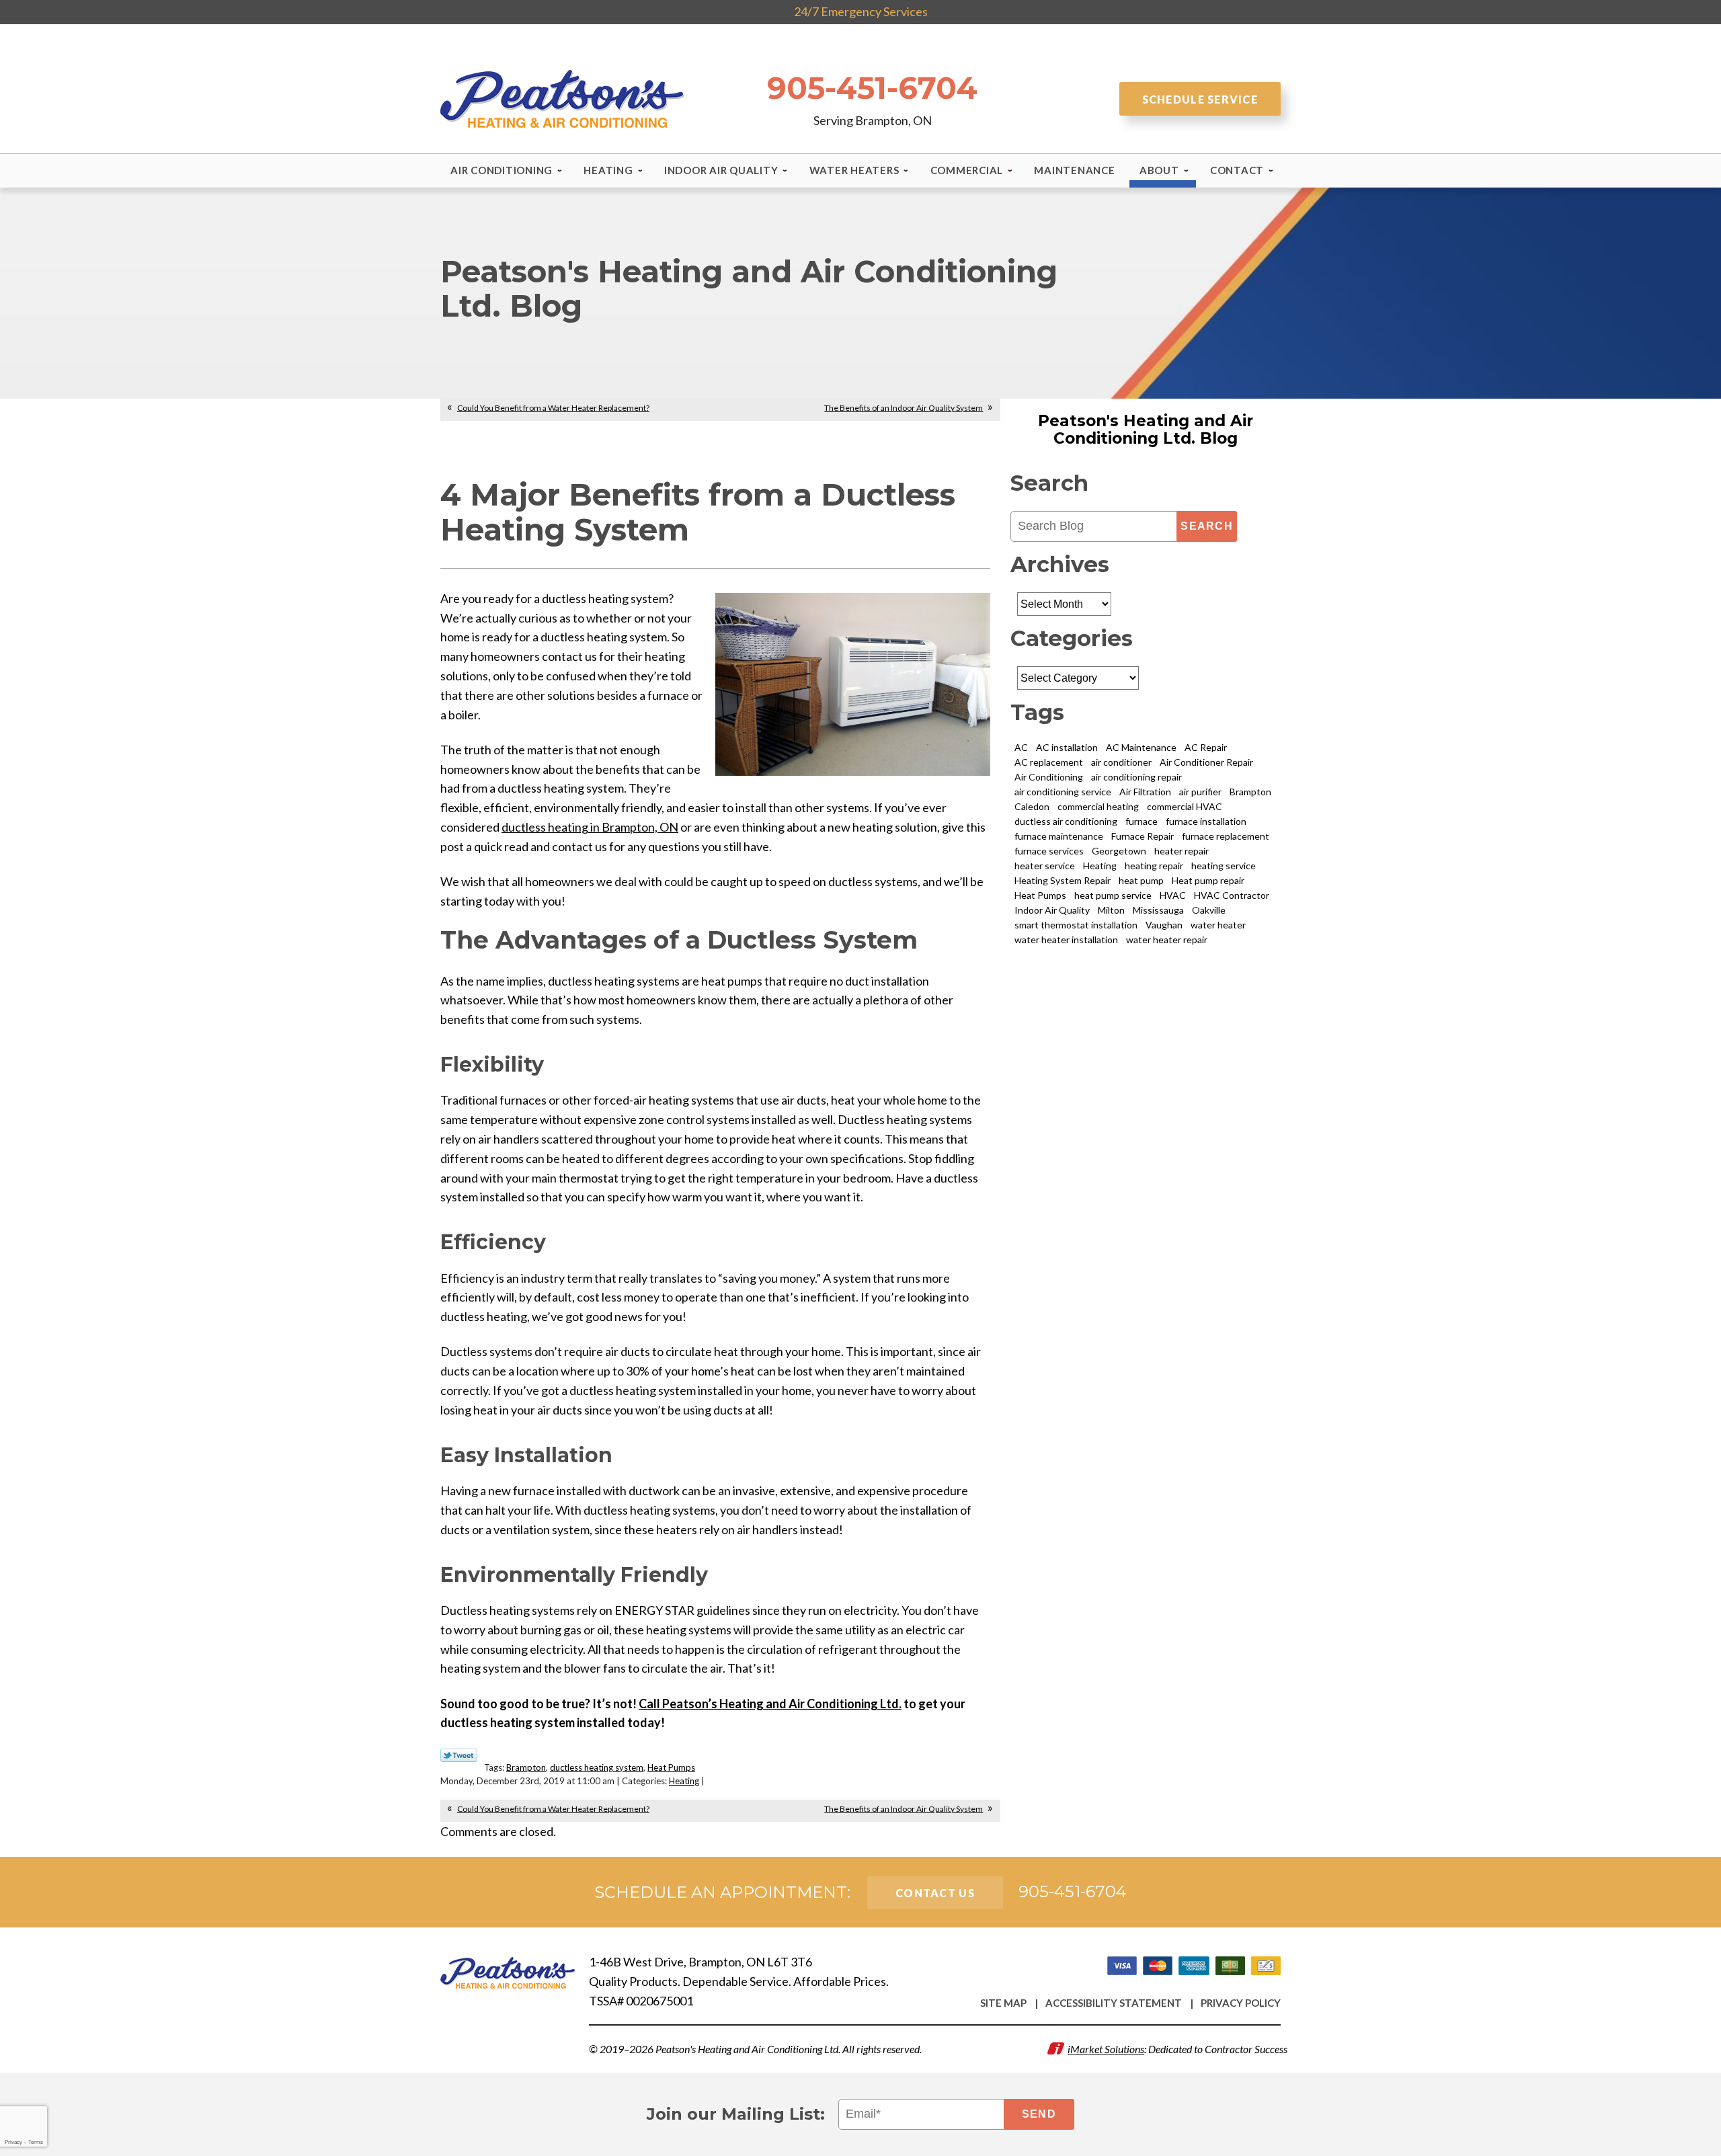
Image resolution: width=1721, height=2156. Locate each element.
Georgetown (1119, 851)
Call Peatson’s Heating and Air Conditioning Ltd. (770, 1704)
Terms (36, 2142)
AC (1021, 747)
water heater (1218, 925)
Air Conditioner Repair (1206, 762)
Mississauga (1158, 910)
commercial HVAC (1185, 806)
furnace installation (1206, 821)
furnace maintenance (1059, 836)
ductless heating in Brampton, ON (590, 827)
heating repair (1154, 866)
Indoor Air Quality (1052, 910)
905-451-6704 (872, 88)
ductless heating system (597, 1767)
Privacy (13, 2142)
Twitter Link (459, 1755)
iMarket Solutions (1106, 2049)
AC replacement (1049, 762)
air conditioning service (1063, 792)
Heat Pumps (671, 1767)
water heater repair (1167, 940)
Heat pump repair (1208, 880)
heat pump (1141, 880)
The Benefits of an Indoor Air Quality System (904, 408)
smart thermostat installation (1076, 925)
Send (1039, 2114)
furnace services (1049, 851)
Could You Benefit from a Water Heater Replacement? (553, 408)
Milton (1111, 910)
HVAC (1173, 895)
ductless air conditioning (1066, 821)
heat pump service (1113, 895)
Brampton (526, 1767)
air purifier (1200, 792)
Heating (684, 1781)
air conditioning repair (1136, 777)
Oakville (1209, 910)
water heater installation (1066, 940)
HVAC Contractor (1232, 895)
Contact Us (935, 1893)
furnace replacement (1226, 836)
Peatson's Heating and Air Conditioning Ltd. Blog (1146, 430)
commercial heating (1098, 806)
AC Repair (1206, 747)
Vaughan (1164, 925)
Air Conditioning (1049, 777)
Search (1207, 526)
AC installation (1067, 747)
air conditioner (1121, 762)
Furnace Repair (1143, 836)
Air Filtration (1145, 792)
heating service (1224, 866)
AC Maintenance (1141, 747)
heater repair (1182, 851)
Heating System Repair (1063, 880)
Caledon (1032, 806)
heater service (1045, 866)
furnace (1142, 821)
